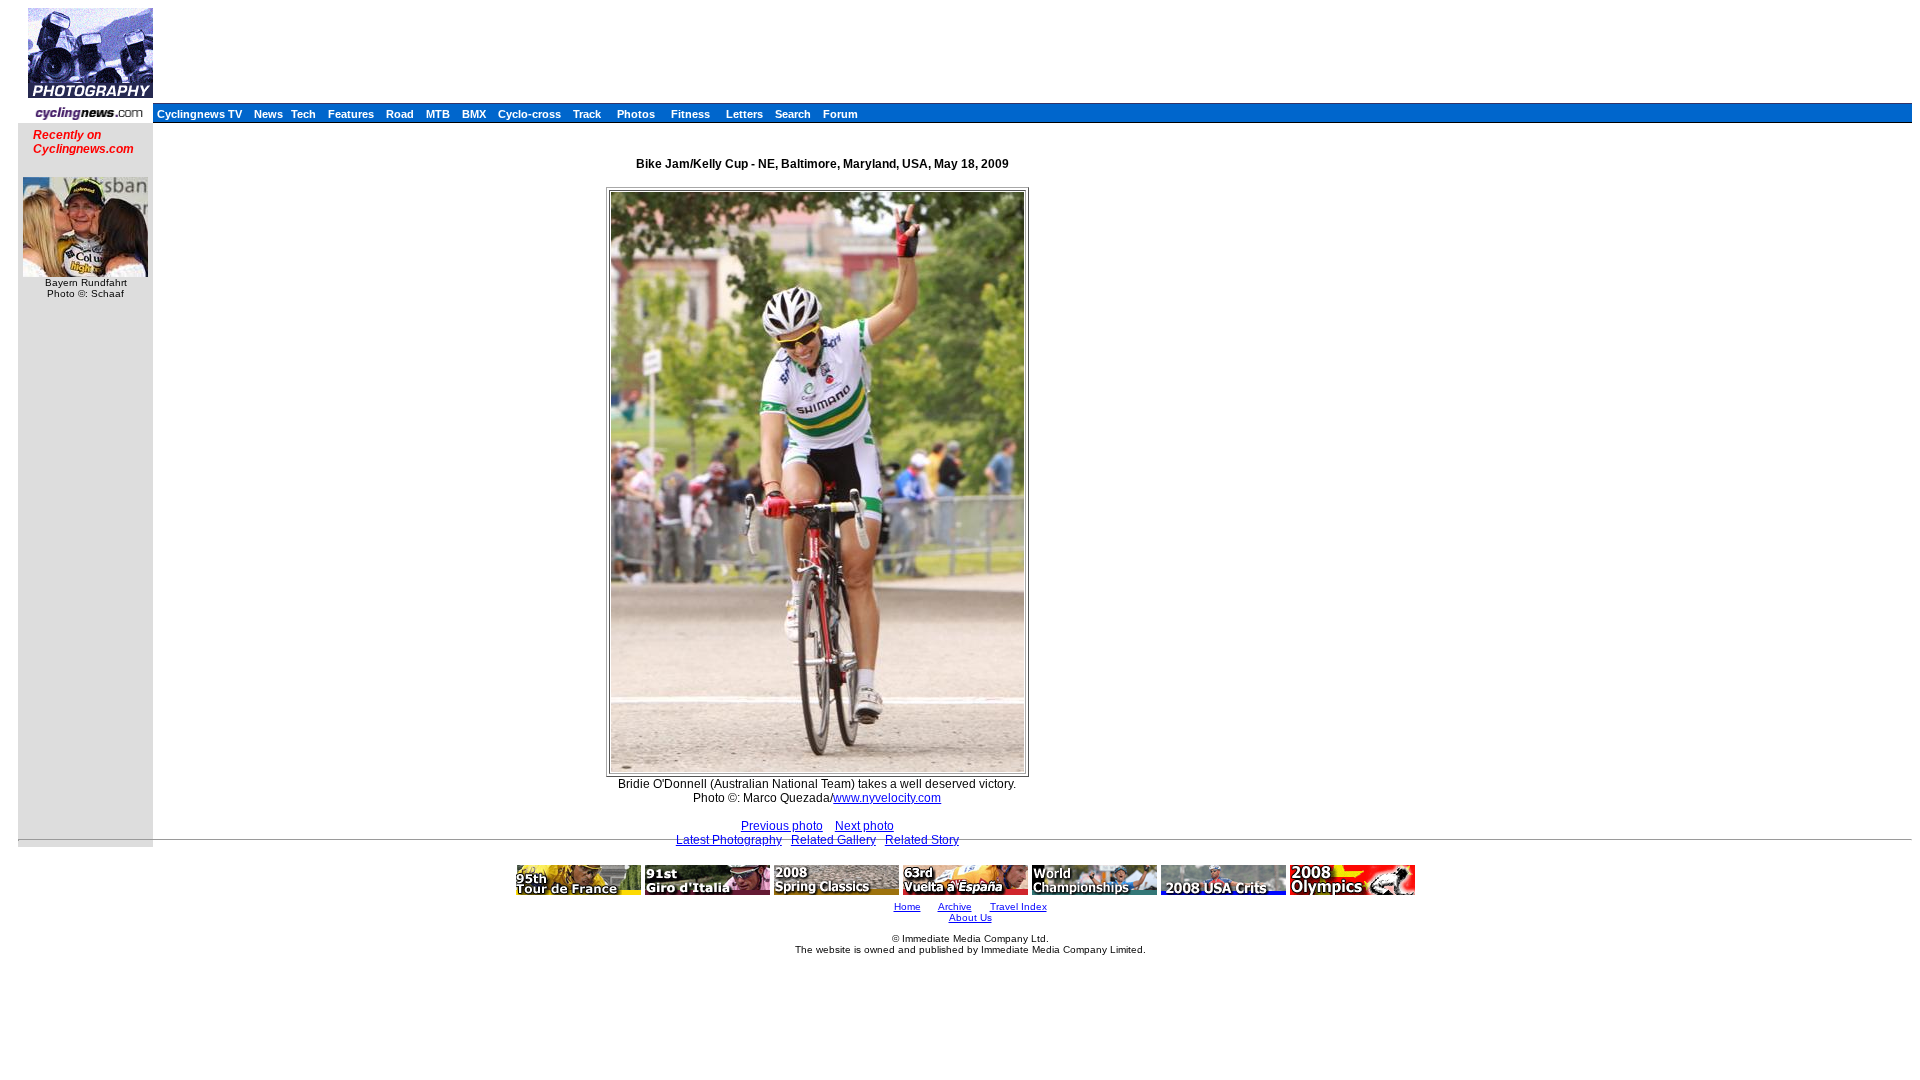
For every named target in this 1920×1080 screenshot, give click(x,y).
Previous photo (782, 826)
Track (587, 114)
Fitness (690, 114)
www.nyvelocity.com (887, 798)
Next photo (864, 826)
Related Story (922, 840)
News (268, 114)
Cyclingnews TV (199, 114)
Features (351, 114)
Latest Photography (729, 840)
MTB (438, 114)
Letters (744, 114)
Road (400, 114)
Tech (303, 114)
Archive (955, 906)
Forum (840, 114)
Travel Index (1018, 906)
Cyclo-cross (529, 114)
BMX (474, 114)
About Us (970, 917)
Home (907, 906)
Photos (636, 114)
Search (793, 114)
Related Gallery (833, 840)
